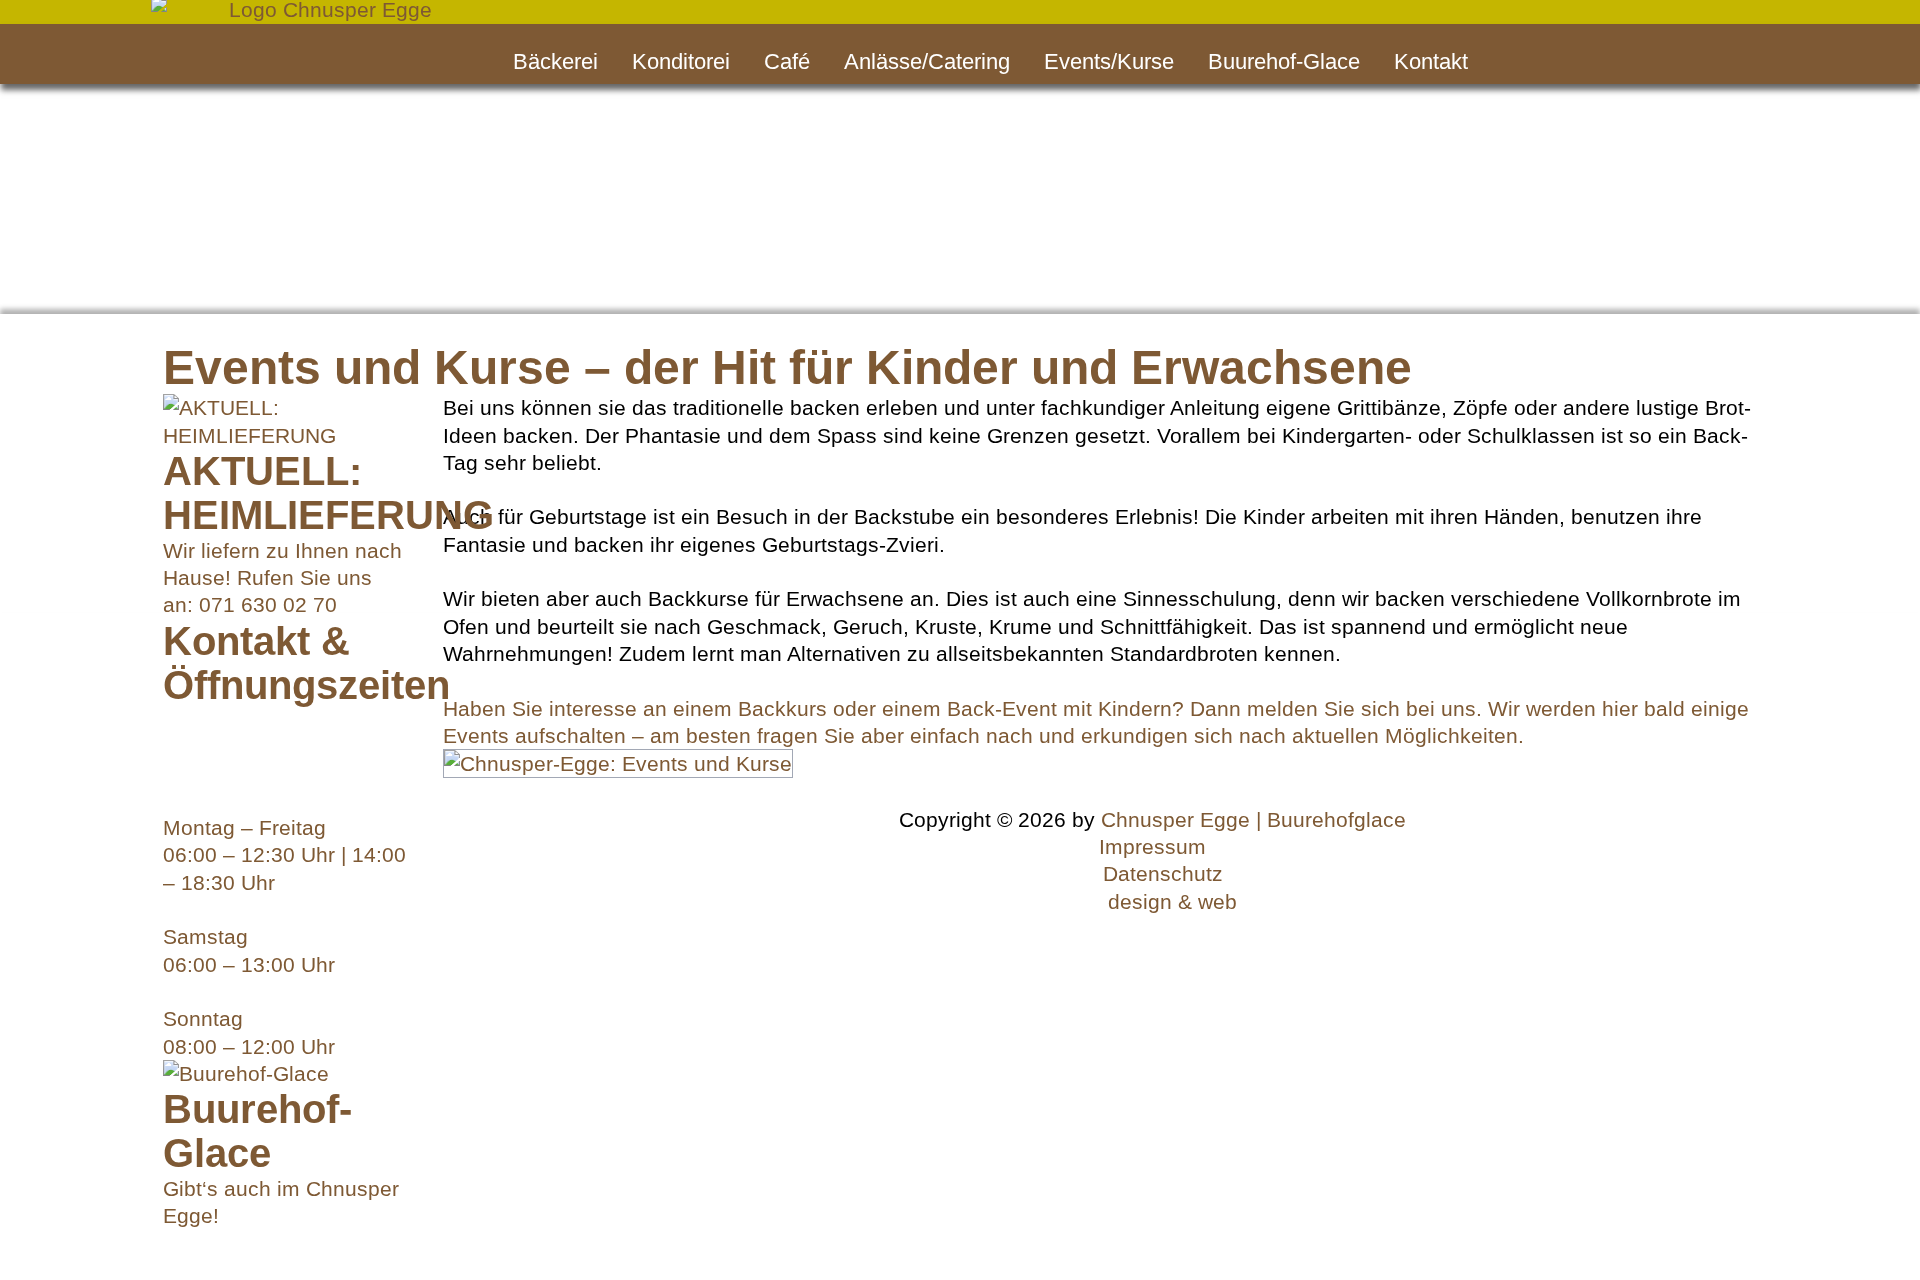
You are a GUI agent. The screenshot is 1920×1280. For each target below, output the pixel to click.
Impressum (1152, 846)
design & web (1172, 901)
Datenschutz (1163, 873)
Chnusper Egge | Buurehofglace (1253, 819)
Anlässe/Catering (927, 61)
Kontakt (1431, 61)
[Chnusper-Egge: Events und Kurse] (618, 762)
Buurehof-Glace (1284, 61)
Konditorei (681, 61)
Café (787, 61)
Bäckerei (555, 61)
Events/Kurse (1109, 61)
